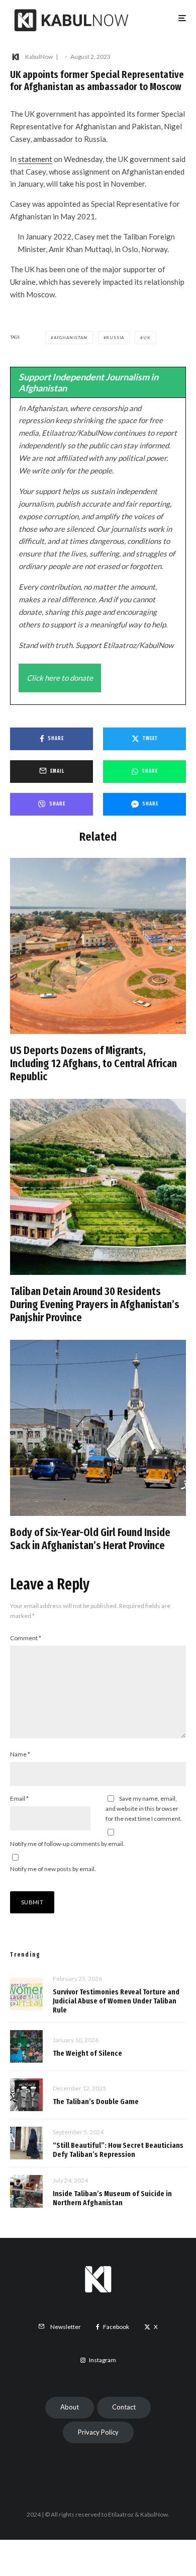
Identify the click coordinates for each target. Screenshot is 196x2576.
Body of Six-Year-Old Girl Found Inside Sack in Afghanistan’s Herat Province (90, 1539)
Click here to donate (60, 678)
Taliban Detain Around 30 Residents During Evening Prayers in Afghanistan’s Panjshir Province (95, 1305)
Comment (26, 1638)
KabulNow (39, 57)
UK (147, 338)
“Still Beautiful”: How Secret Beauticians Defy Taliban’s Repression (118, 2150)
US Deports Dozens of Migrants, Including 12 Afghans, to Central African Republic (93, 1064)
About (70, 2407)
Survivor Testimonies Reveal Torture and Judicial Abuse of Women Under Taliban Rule (116, 2001)
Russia (115, 338)
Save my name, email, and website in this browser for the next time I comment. (144, 1808)
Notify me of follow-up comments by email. (67, 1844)
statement (35, 159)
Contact (124, 2407)
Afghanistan (71, 338)
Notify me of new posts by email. (53, 1869)
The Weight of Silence (87, 2053)
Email (19, 1798)
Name (20, 1754)
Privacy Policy (98, 2432)
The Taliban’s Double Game (96, 2102)
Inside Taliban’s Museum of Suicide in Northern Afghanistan (112, 2198)
